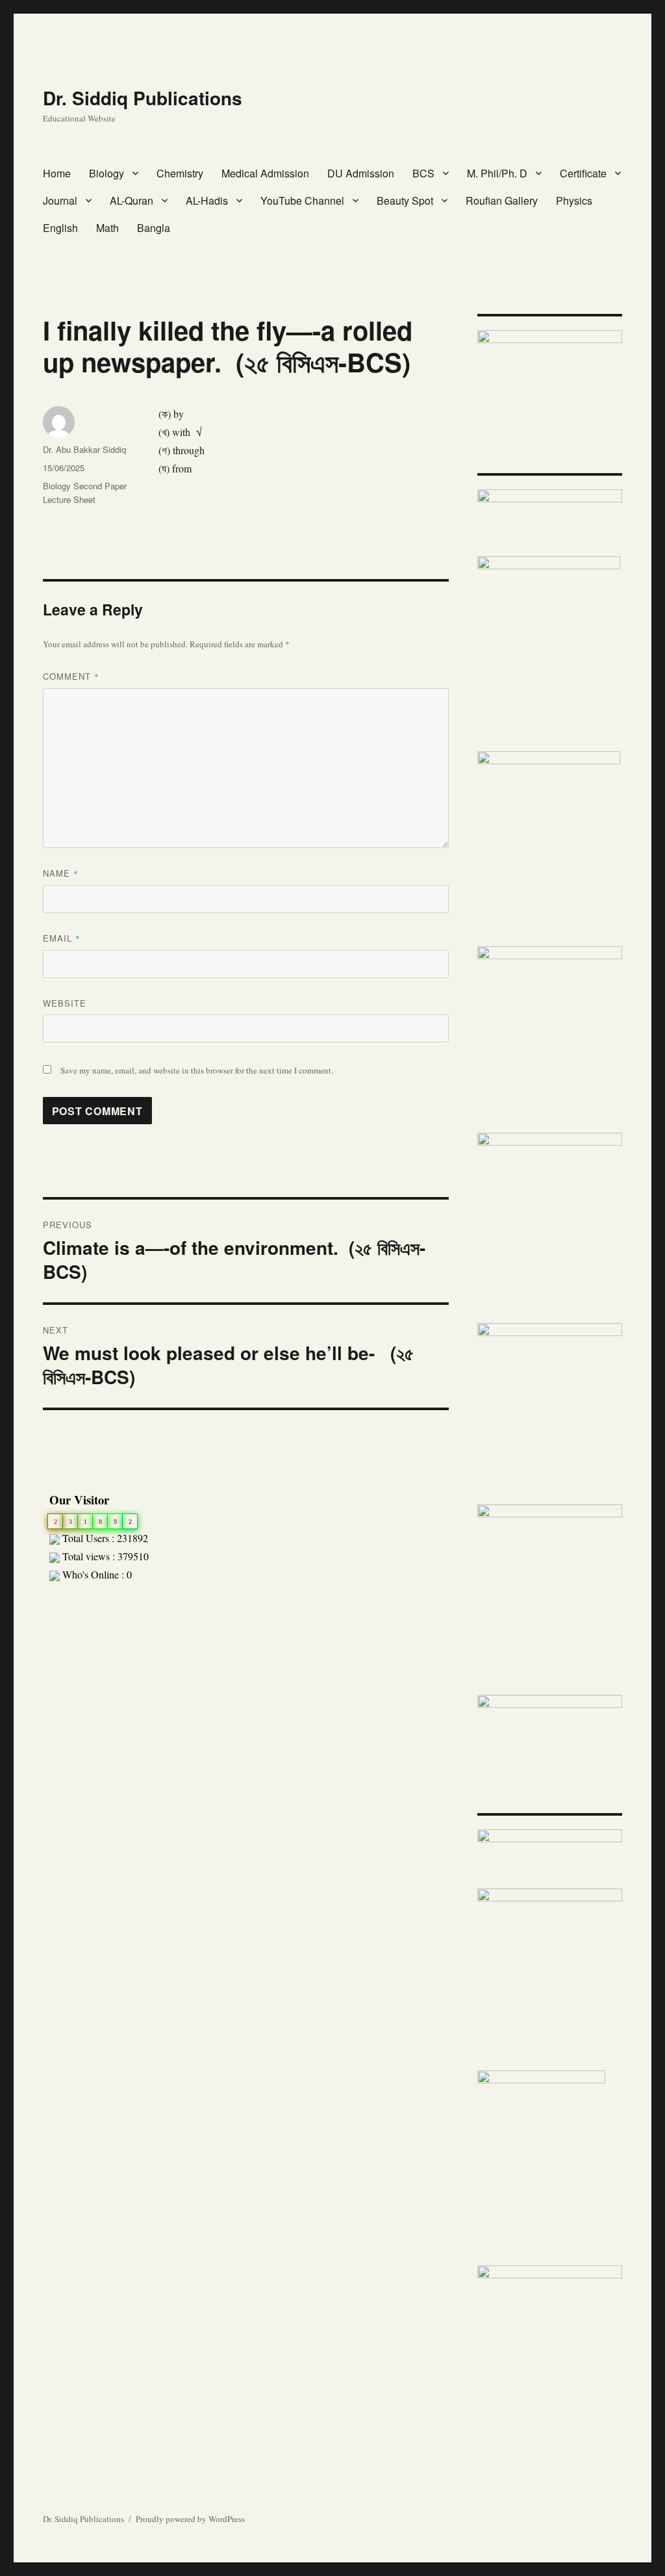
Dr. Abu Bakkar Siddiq (84, 449)
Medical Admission (265, 173)
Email (62, 938)
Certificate (583, 173)
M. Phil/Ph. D (497, 173)
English (60, 228)
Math (107, 228)
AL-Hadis (207, 200)
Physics (574, 200)
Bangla (154, 228)
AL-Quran (132, 200)
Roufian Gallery (502, 200)
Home (57, 173)
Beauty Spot (405, 200)
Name (61, 873)
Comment (71, 676)
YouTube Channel (302, 200)
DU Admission (361, 173)
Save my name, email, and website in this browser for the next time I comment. (197, 1070)
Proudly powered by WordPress (190, 2519)
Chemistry (180, 173)
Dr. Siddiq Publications (143, 98)
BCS (423, 173)
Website (65, 1003)
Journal (60, 200)
